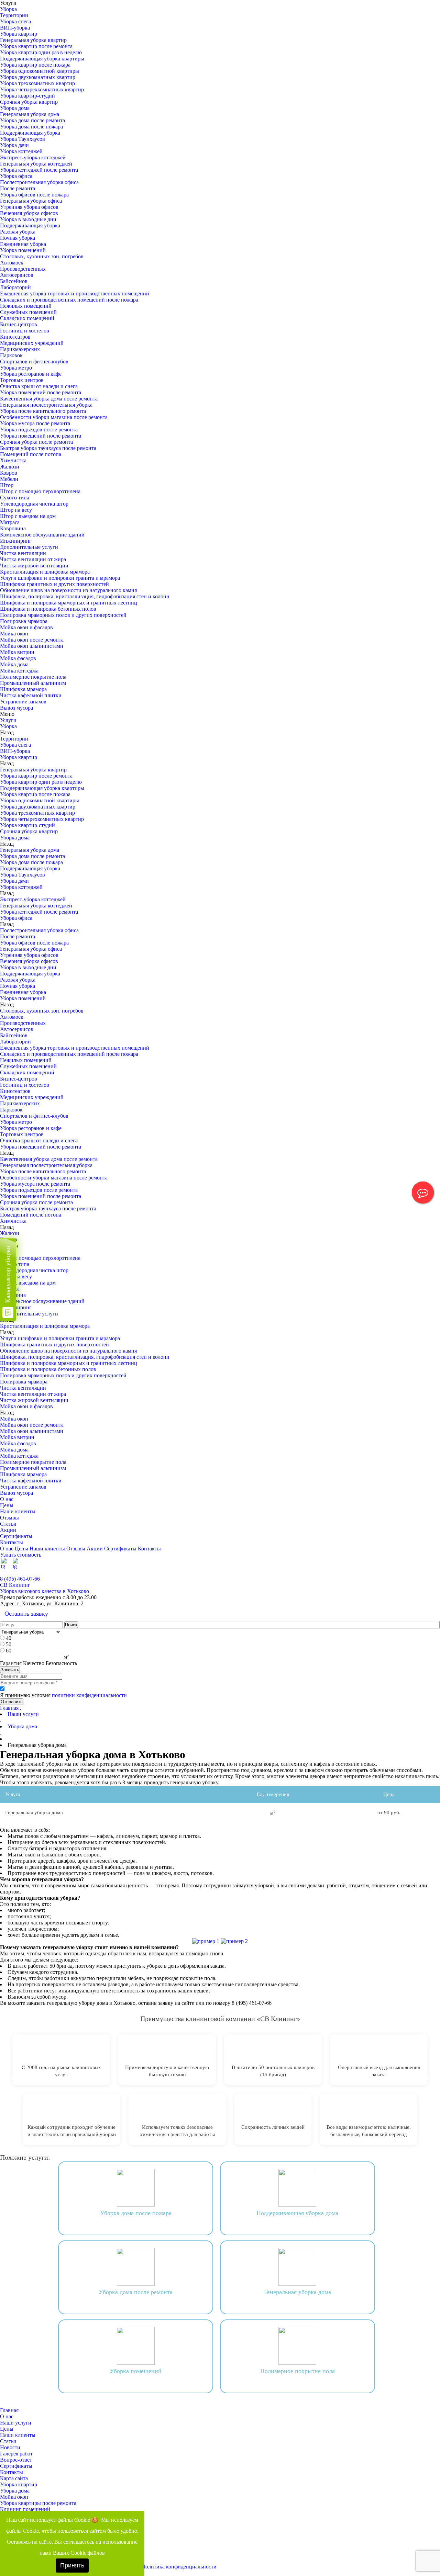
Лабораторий (15, 287)
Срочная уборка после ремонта (36, 442)
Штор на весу (16, 510)
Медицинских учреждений (32, 343)
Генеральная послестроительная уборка (46, 405)
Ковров (9, 473)
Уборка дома (15, 108)
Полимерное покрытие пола (33, 677)
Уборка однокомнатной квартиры (40, 71)
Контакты (12, 1542)
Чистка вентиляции (23, 553)
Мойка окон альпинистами (32, 646)
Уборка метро (16, 368)
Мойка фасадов (18, 658)
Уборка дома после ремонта (32, 120)
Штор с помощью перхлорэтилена (40, 491)
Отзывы (9, 1518)
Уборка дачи (14, 145)
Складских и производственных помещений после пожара (69, 300)
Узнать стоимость (21, 1555)
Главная (9, 1708)
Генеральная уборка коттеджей (36, 164)
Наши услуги (16, 2423)
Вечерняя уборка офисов (29, 213)
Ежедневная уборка (23, 244)
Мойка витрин (17, 652)
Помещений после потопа (31, 454)
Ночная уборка (18, 238)
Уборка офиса (16, 176)
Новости (10, 2447)
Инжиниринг (16, 541)
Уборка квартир (19, 34)
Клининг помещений (25, 2509)
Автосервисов (17, 275)
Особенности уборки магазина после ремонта (54, 417)
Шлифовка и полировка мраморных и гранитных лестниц (69, 603)
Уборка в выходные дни (28, 219)
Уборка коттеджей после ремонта (39, 170)
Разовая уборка (18, 232)
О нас (7, 1499)
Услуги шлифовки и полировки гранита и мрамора (60, 578)
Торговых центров (22, 380)
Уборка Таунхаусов (23, 139)
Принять (72, 2565)
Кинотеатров (15, 337)
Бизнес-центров (19, 324)
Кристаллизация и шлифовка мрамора (45, 572)
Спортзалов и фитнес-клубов (34, 361)
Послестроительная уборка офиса (39, 182)
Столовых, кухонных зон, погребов (42, 256)
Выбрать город (422, 1573)
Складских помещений (27, 318)
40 (9, 1638)
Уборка (8, 9)
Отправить (12, 1702)
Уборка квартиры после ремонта (38, 2503)
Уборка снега (15, 21)
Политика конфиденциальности (179, 2567)
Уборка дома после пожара (31, 127)
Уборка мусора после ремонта (35, 423)
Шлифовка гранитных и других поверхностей (54, 584)
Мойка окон (14, 634)
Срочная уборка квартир (29, 102)
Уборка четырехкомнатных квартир (42, 89)
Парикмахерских (20, 349)
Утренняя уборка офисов (29, 207)
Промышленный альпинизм (33, 683)
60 (9, 1651)
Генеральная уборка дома (30, 114)
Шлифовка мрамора (23, 689)
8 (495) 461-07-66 (20, 1579)
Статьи (8, 1524)
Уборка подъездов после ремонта (39, 430)
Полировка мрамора (24, 621)
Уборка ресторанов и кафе (31, 374)
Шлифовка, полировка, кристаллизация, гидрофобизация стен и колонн (85, 596)
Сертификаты (16, 1536)
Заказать (10, 1670)
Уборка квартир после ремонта (36, 46)
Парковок (11, 355)
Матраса (10, 522)
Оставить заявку (26, 1614)
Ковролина (13, 528)
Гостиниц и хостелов (25, 331)
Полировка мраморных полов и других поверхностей (63, 615)
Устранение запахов (23, 702)
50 (9, 1644)
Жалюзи (10, 467)
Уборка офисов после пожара (34, 195)
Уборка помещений (23, 250)
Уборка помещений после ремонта (41, 392)
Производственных (23, 269)
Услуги (8, 720)
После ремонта (18, 188)
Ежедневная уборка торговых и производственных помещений (75, 293)
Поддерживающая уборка (30, 133)
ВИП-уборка (15, 28)
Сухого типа (15, 498)
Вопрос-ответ (16, 2460)
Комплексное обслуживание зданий (42, 535)
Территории (14, 15)
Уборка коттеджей (21, 151)
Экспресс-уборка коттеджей (33, 157)
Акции (8, 1530)
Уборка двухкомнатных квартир (38, 77)
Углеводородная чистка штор (34, 504)
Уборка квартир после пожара (35, 65)
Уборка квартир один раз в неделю (41, 52)
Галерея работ (16, 2454)
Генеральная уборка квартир (33, 40)
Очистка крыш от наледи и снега (39, 386)
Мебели (9, 479)
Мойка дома (14, 664)
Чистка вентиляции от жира (33, 559)
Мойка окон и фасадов (26, 627)
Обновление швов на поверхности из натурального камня (68, 590)
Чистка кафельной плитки (31, 695)
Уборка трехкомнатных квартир (37, 83)
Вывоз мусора (16, 708)
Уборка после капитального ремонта (43, 411)
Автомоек (12, 263)
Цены (7, 1505)
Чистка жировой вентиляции (34, 566)
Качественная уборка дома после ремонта (49, 399)
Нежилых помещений (26, 306)
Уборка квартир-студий (27, 96)
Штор (7, 485)
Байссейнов (14, 281)
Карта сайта (14, 2478)
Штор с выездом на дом (28, 516)
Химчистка (13, 460)
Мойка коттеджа (19, 671)
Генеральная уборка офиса (31, 201)
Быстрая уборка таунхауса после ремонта (48, 448)
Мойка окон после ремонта (32, 640)
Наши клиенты (18, 1511)
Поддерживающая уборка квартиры (42, 59)
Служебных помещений (28, 312)
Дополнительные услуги (29, 547)
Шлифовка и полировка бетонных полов (48, 609)
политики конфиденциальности (89, 1695)
